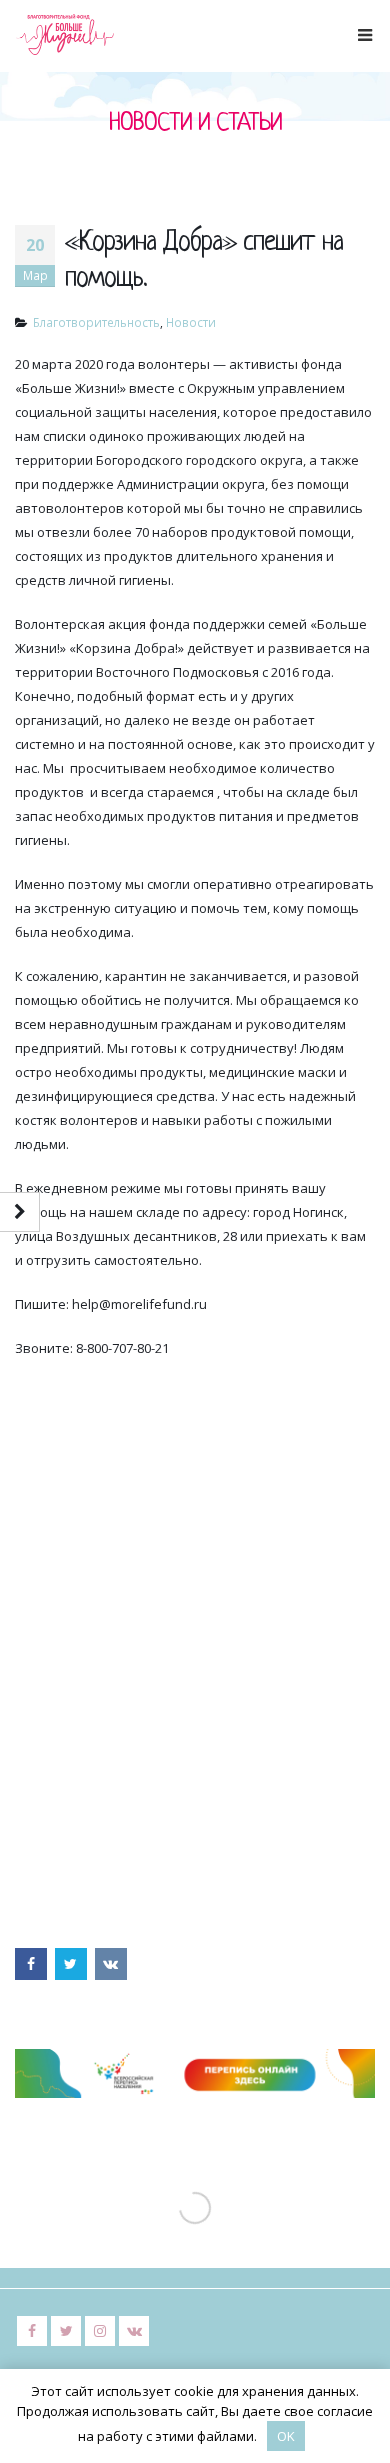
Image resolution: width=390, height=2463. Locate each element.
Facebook (31, 1964)
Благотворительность (96, 322)
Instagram (100, 2331)
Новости (191, 322)
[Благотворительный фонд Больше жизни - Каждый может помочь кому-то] (65, 35)
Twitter (71, 1964)
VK (111, 1964)
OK (286, 2436)
